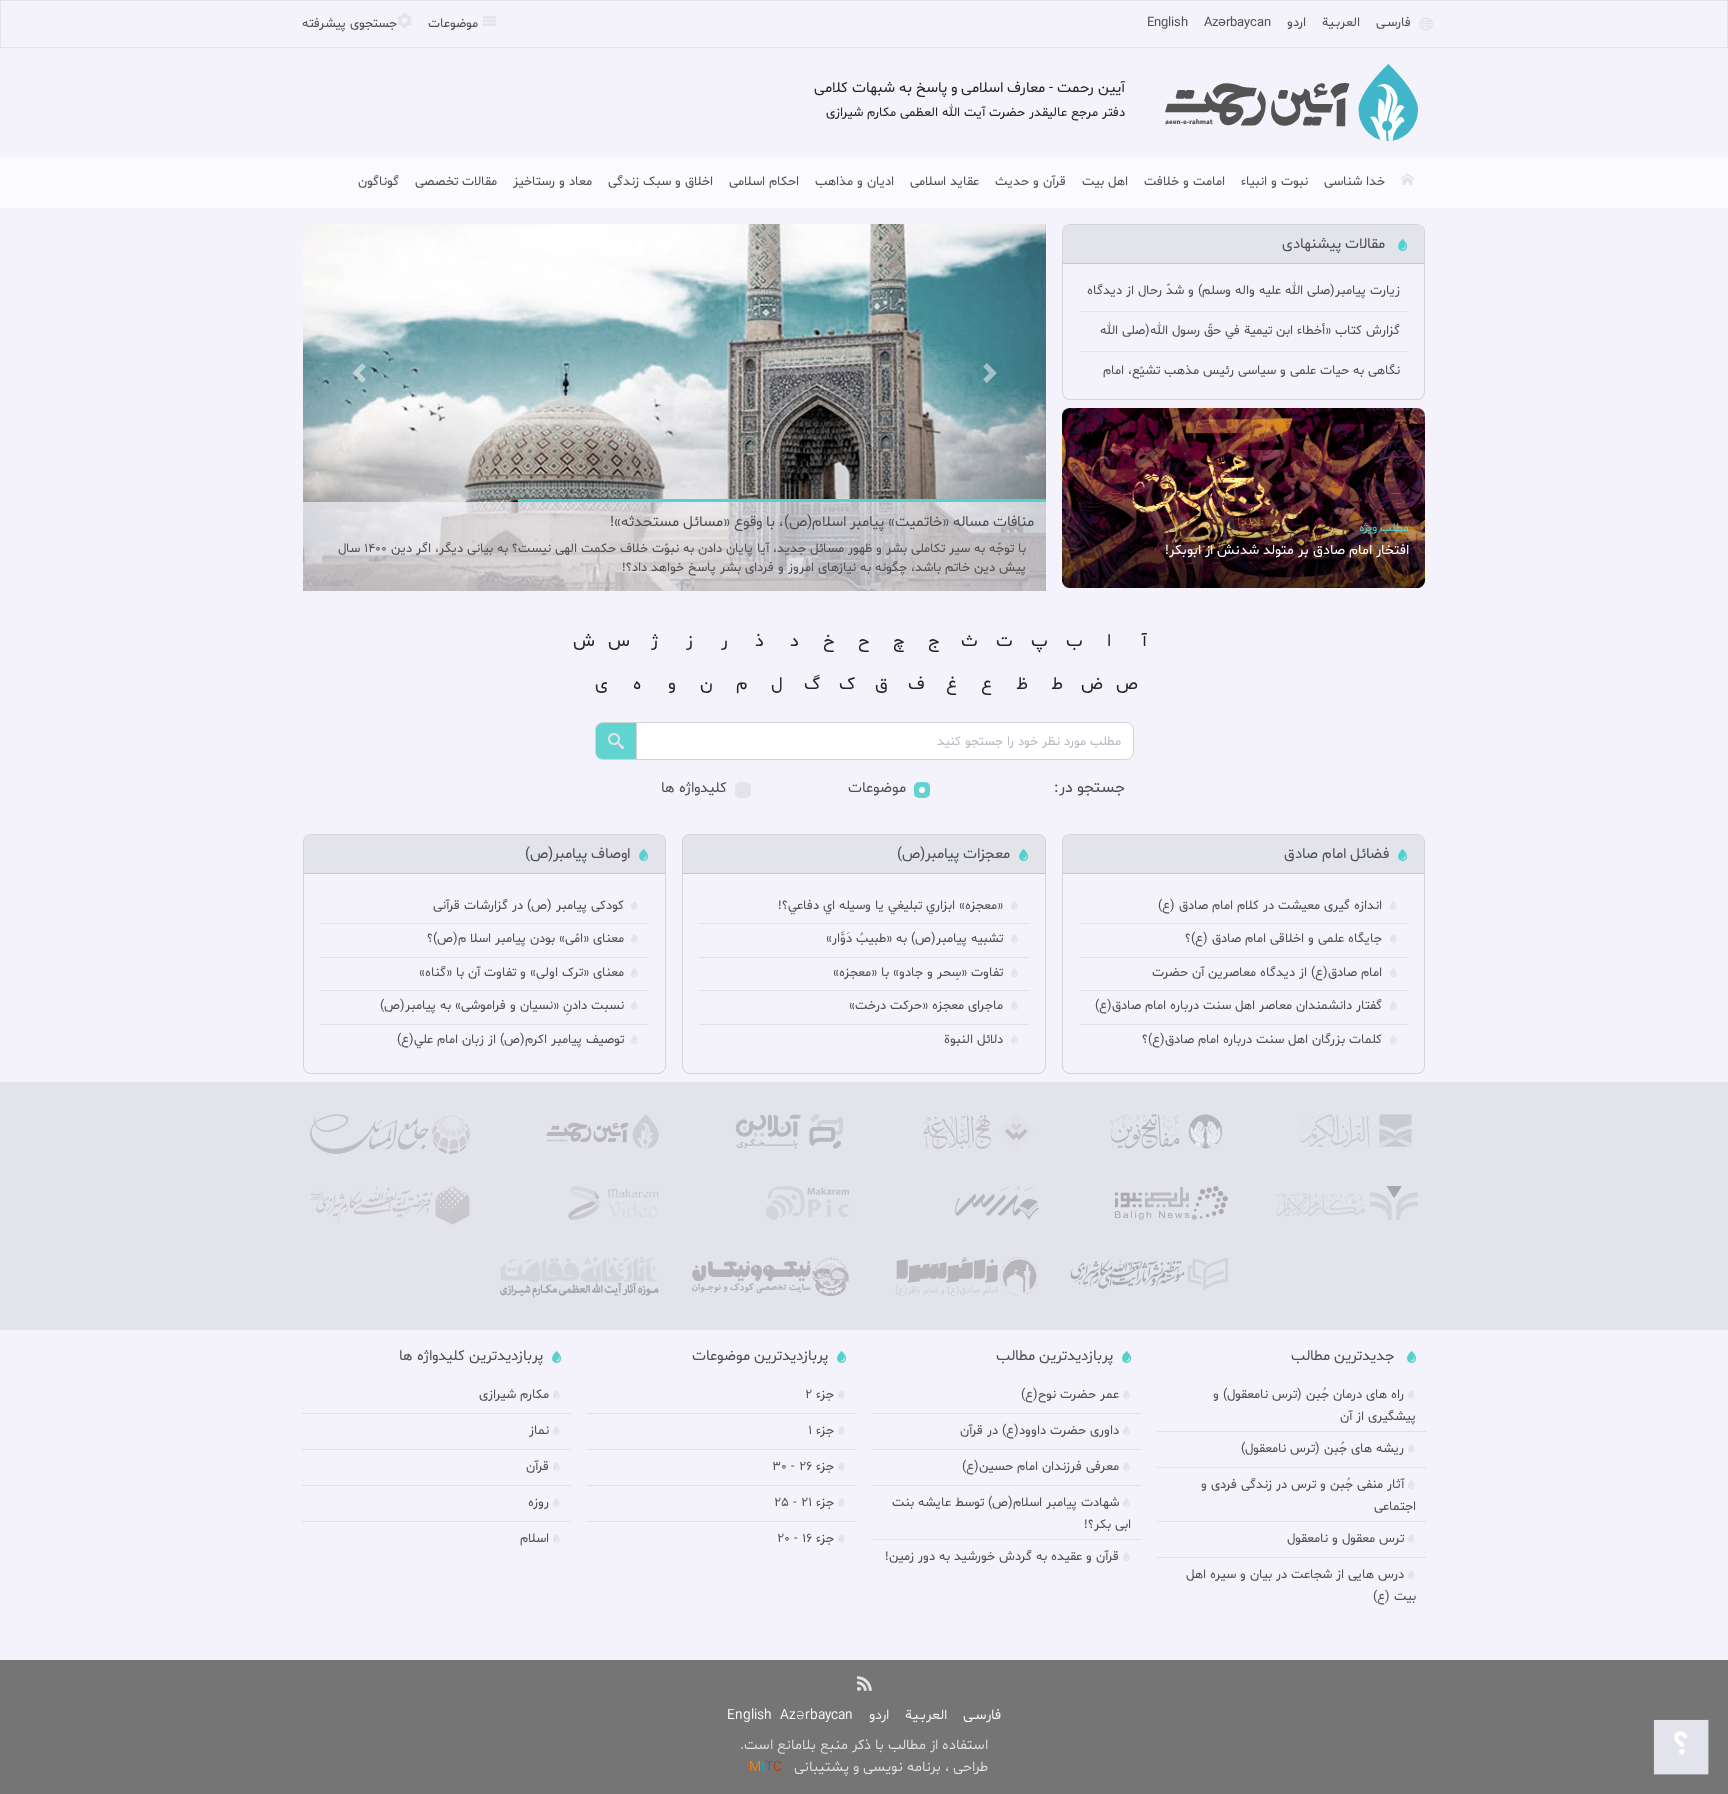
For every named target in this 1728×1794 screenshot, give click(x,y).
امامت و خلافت (1184, 182)
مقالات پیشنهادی (1335, 244)
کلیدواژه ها (694, 788)
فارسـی (1393, 23)
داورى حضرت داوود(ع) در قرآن (1039, 1431)
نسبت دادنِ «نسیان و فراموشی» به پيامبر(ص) (504, 1006)
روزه (538, 1503)
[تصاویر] (769, 1203)
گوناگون (378, 182)
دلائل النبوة (975, 1040)
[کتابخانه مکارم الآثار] (1338, 1203)
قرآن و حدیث (1030, 182)
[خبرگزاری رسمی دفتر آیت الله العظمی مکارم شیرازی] (1149, 1203)
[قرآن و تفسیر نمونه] (1338, 1132)
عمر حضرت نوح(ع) (1070, 1395)
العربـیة (1341, 23)
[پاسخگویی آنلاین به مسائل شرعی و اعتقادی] (769, 1132)
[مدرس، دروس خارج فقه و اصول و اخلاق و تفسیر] (959, 1203)
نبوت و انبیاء (1274, 182)
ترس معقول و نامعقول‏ (1345, 1539)
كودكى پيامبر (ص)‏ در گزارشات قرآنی (530, 906)
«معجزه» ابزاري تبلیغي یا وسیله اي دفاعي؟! (892, 906)
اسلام (534, 1539)
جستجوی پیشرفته (349, 24)
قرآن (537, 1467)
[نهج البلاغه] (959, 1132)
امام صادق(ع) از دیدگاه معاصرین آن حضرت (1269, 973)
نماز (539, 1431)
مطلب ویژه (1384, 528)
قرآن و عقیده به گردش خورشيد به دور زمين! (1002, 1557)
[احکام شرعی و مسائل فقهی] (390, 1134)
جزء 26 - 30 (803, 1467)
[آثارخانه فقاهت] (580, 1277)
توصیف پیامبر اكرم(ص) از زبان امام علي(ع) (512, 1040)
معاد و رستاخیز (552, 182)
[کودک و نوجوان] (769, 1276)
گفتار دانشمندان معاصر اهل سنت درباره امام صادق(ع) (1240, 1006)
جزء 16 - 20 (805, 1539)
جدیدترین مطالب (1344, 1356)
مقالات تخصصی (456, 182)
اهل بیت (1105, 182)
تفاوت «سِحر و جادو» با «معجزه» (920, 973)
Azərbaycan (1237, 23)
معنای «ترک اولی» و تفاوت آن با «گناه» (523, 973)
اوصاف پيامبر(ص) (577, 854)
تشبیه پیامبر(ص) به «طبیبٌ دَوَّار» (916, 939)
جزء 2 (819, 1395)
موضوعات (455, 24)
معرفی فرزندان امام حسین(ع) (1040, 1467)
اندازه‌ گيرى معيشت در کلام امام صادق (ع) (1272, 906)
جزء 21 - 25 (804, 1503)
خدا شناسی (1354, 182)
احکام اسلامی (764, 182)
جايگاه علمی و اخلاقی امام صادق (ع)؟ (1285, 939)
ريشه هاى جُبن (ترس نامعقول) (1322, 1449)
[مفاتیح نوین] (1149, 1132)
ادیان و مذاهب (854, 182)
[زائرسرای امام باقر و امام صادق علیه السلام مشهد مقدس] (959, 1276)
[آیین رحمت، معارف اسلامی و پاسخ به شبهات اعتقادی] (580, 1132)
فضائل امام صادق (1336, 854)
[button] (358, 372)
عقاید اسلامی (944, 182)
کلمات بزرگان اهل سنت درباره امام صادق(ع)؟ (1264, 1040)
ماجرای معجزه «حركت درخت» (928, 1006)
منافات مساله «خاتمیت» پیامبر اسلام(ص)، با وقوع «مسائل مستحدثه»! (822, 522)
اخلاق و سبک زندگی (660, 182)
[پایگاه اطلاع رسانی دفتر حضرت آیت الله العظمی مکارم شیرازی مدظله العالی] (390, 1205)
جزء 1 (821, 1431)
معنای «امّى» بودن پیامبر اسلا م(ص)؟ (527, 939)
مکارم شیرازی (514, 1395)
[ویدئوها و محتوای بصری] (580, 1203)
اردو (1296, 23)
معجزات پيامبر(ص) (953, 854)
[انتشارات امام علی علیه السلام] (1149, 1274)
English (1167, 23)
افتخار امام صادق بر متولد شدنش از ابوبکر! (1287, 550)
